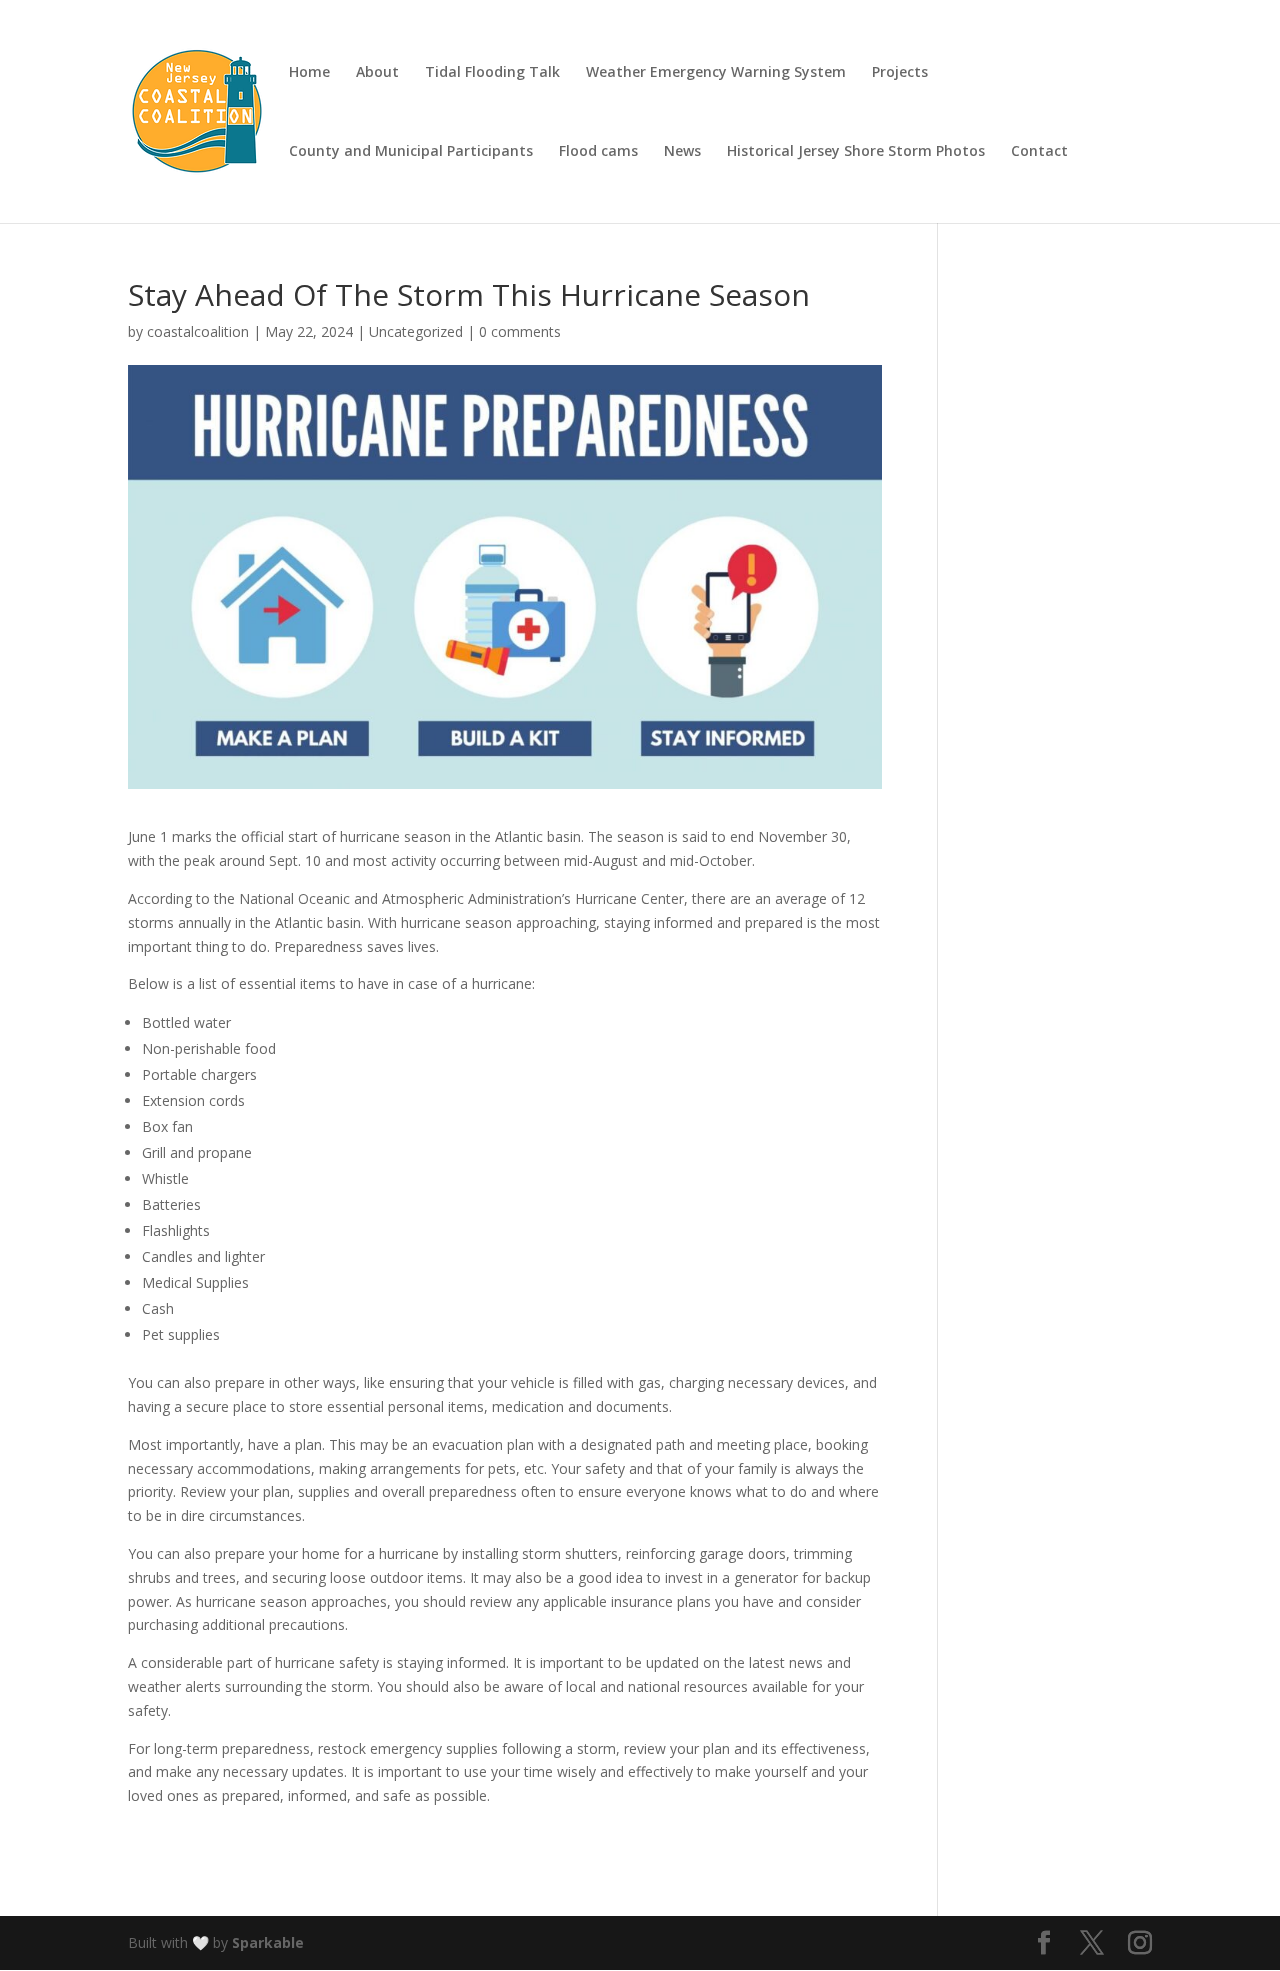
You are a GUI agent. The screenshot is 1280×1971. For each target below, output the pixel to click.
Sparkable (268, 1942)
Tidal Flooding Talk (492, 73)
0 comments (520, 331)
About (377, 73)
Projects (900, 73)
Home (309, 73)
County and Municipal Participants (411, 152)
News (682, 152)
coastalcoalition (198, 331)
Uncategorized (416, 331)
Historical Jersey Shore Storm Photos (856, 152)
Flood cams (598, 152)
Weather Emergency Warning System (716, 73)
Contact (1039, 152)
